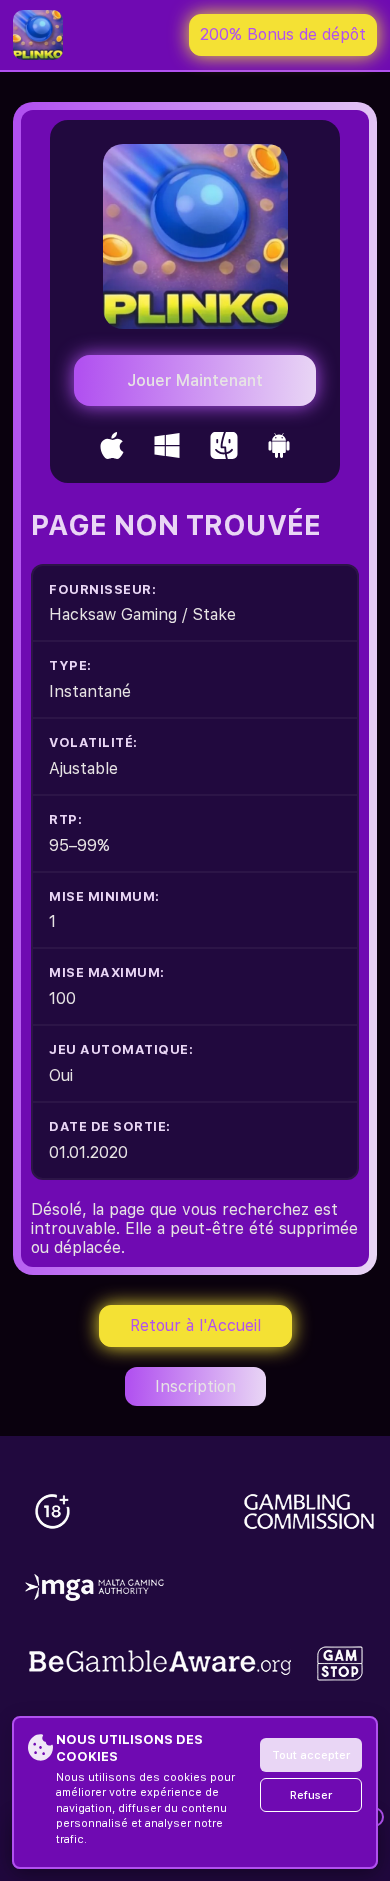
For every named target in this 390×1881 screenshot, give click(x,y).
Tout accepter (311, 1755)
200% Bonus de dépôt (283, 34)
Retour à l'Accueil (195, 1325)
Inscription (195, 1386)
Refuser (311, 1795)
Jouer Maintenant (195, 380)
